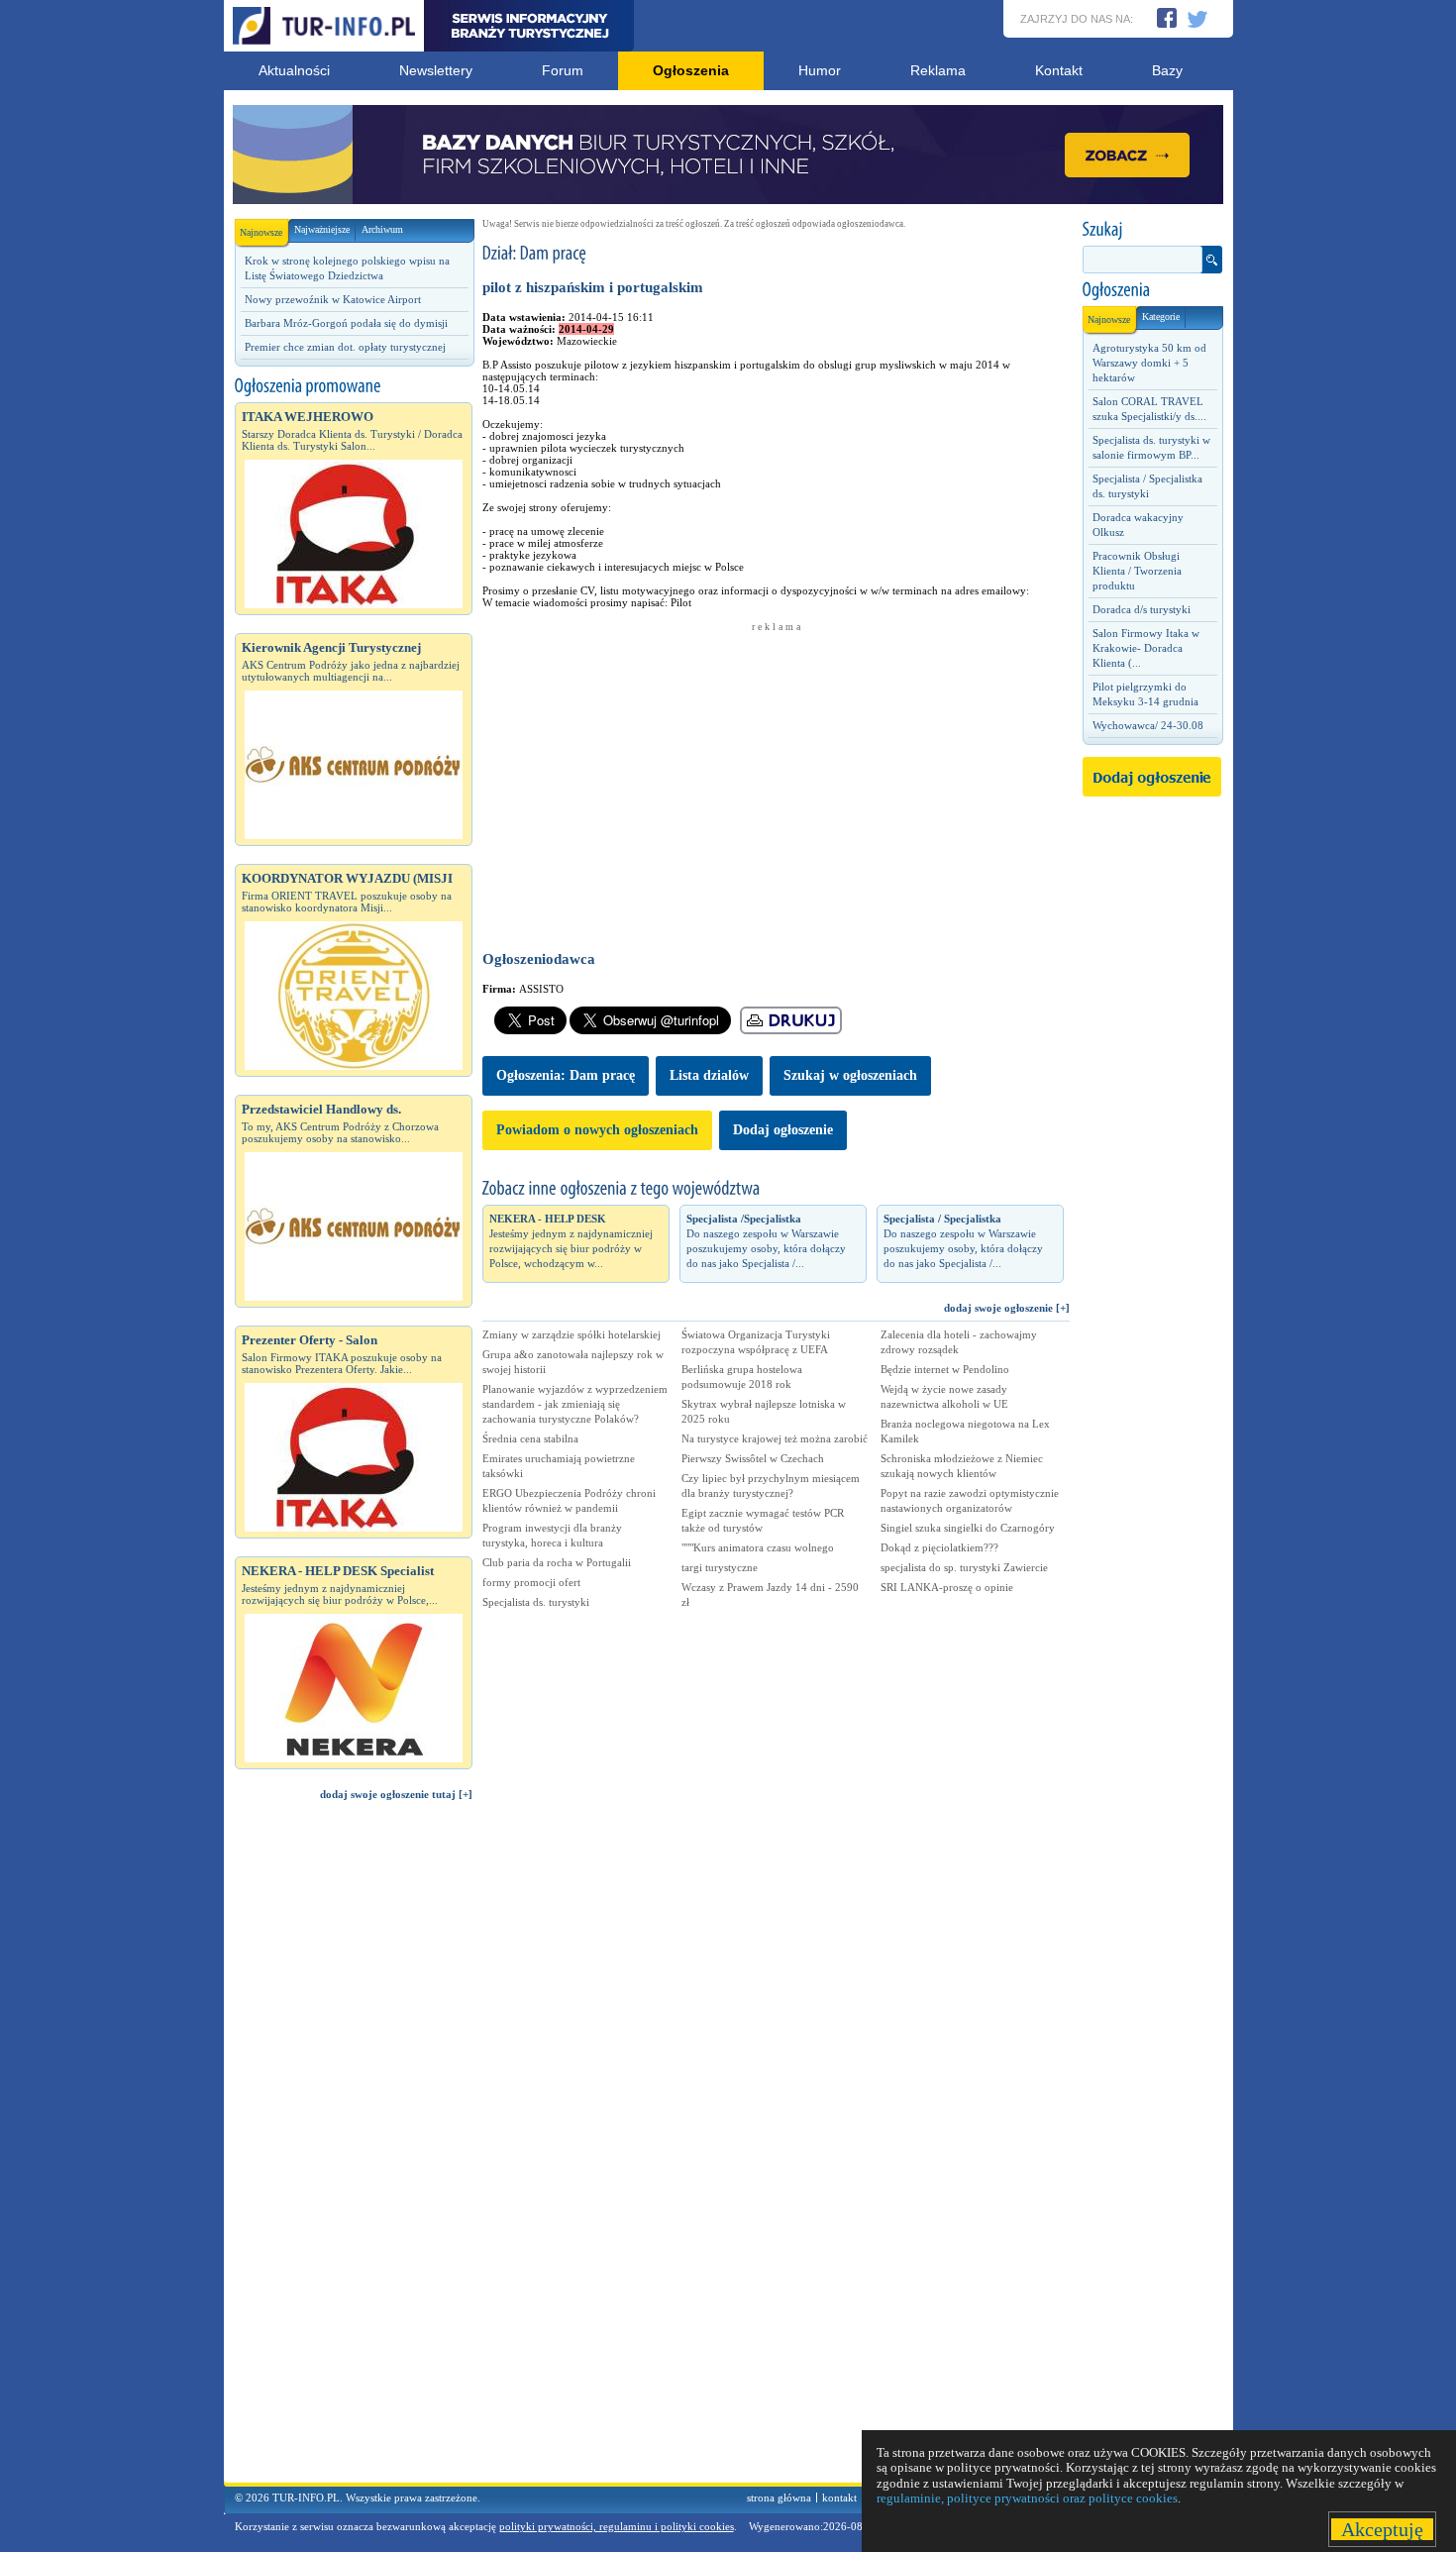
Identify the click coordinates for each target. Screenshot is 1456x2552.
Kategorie (1161, 317)
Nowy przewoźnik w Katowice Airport (333, 299)
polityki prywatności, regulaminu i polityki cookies (617, 2526)
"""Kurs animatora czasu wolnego (758, 1547)
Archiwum (382, 229)
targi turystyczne (720, 1567)
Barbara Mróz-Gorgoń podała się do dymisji (346, 323)
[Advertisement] (354, 2151)
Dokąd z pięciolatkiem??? (939, 1547)
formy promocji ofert (531, 1582)
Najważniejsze (322, 229)
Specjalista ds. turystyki (536, 1602)
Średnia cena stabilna (530, 1438)
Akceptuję (1382, 2529)
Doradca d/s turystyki (1142, 609)
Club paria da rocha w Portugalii (557, 1562)
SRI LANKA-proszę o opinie (947, 1587)
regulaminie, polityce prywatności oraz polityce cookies (1027, 2498)
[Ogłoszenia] (1152, 290)
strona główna (779, 2498)
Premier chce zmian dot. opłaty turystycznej (345, 347)
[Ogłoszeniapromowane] (354, 386)
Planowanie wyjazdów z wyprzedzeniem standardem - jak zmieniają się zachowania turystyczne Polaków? (575, 1404)
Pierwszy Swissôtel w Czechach (753, 1458)
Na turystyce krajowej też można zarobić (775, 1438)
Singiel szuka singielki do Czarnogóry (968, 1528)
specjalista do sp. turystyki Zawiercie (964, 1567)
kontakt (839, 2498)
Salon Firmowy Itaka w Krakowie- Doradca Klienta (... (1146, 648)
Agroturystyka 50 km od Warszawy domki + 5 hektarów (1149, 363)
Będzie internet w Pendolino (945, 1369)
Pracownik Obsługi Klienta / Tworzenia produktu (1137, 571)
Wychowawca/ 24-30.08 (1148, 725)
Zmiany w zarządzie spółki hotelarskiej (572, 1334)
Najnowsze (261, 232)
